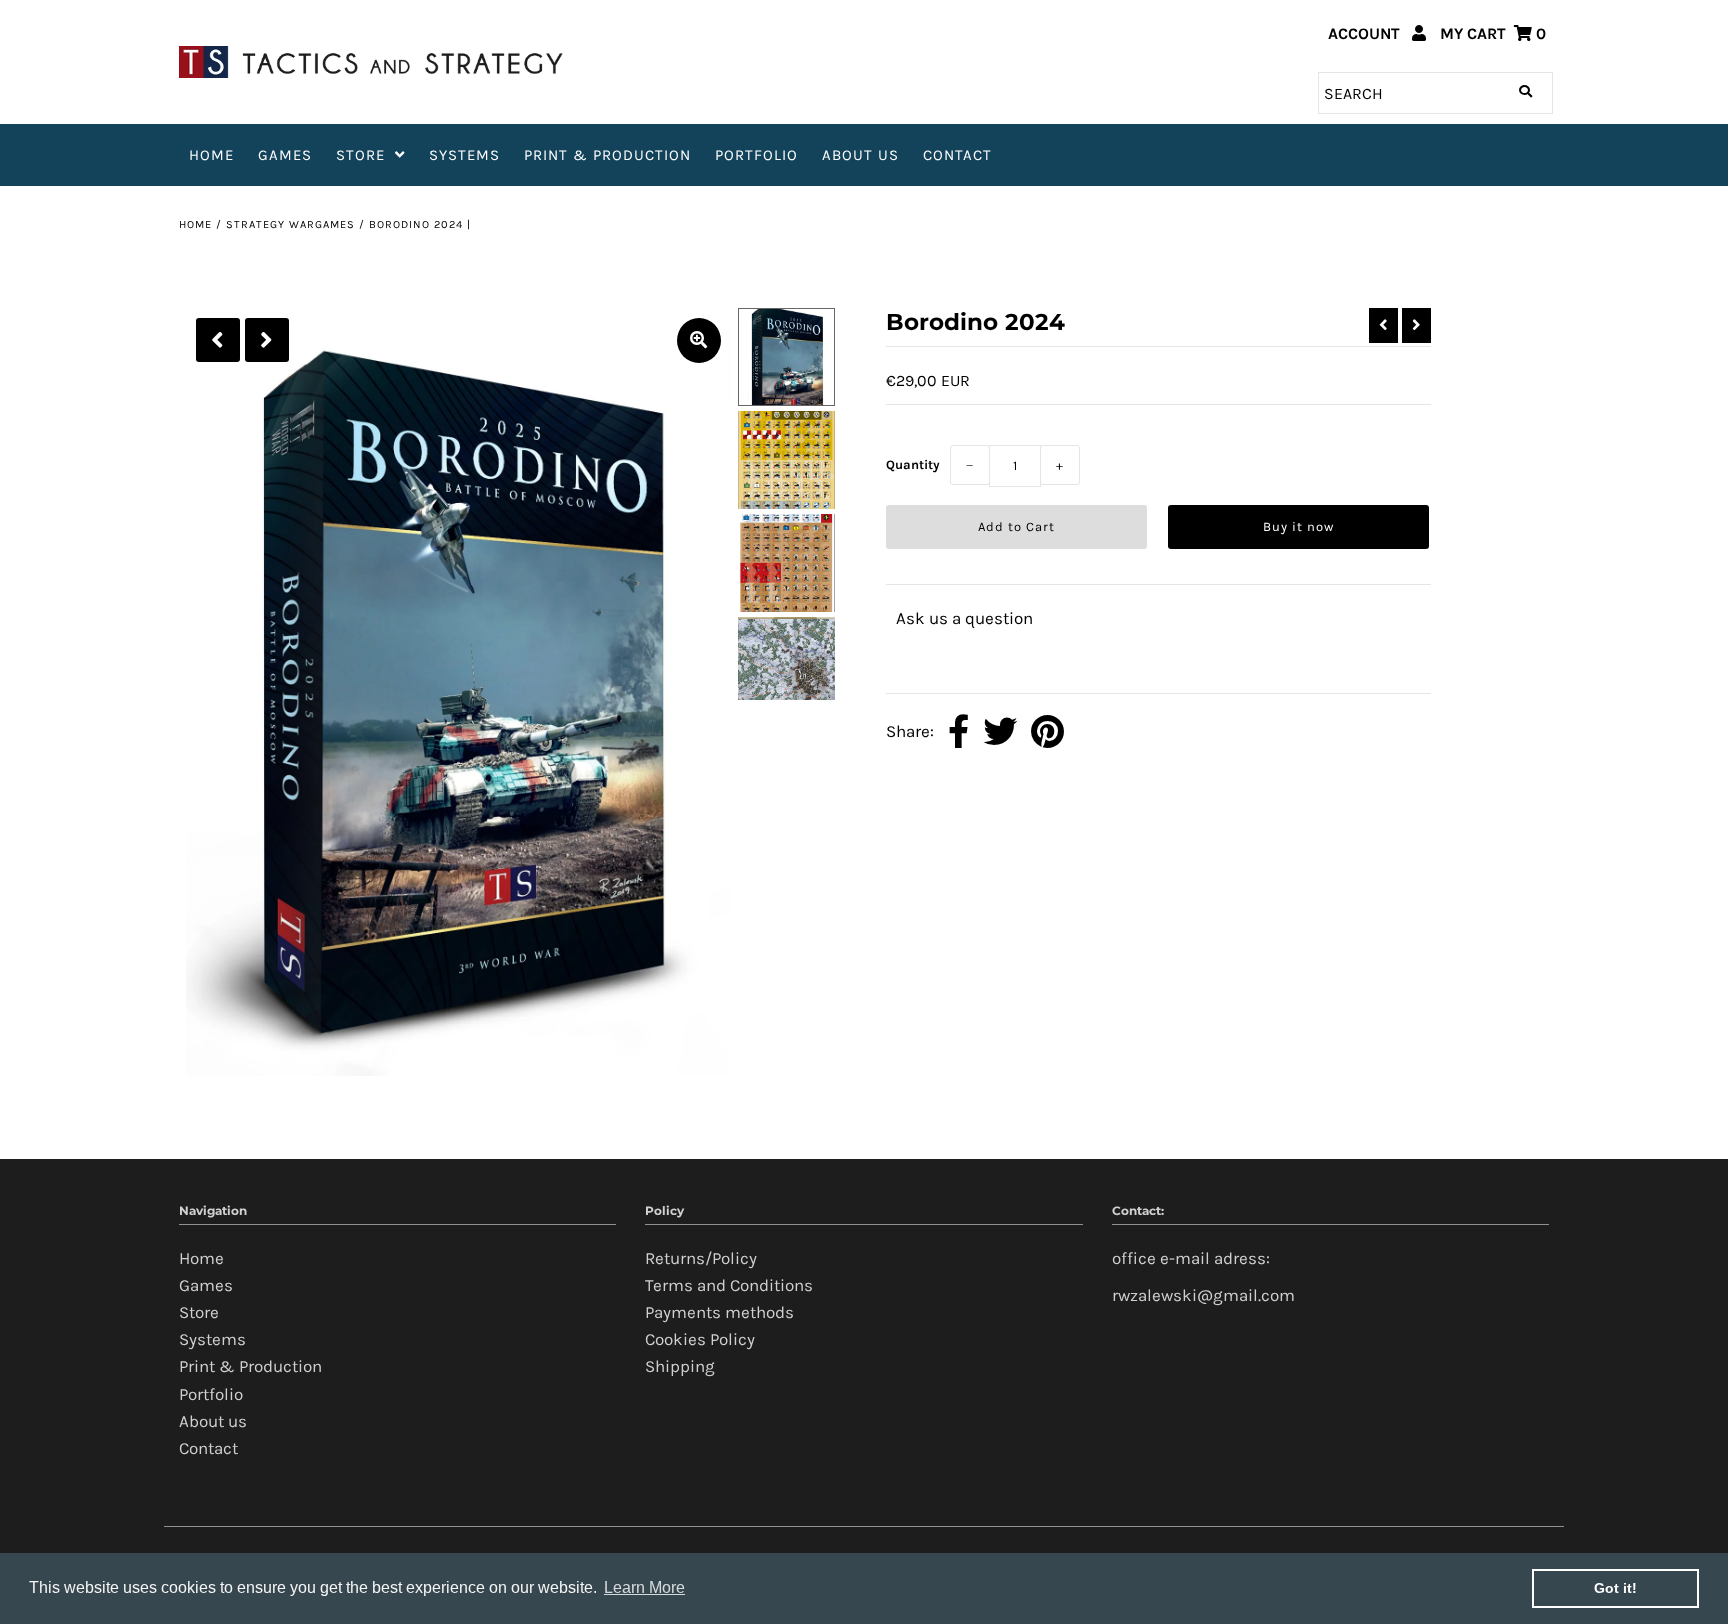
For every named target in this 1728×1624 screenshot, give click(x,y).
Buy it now (1298, 526)
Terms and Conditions (729, 1285)
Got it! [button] (1615, 1588)
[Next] (267, 340)
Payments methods (719, 1312)
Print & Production (607, 155)
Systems (464, 155)
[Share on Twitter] (1000, 733)
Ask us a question (964, 618)
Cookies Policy (700, 1339)
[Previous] (218, 340)
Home (211, 155)
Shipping (680, 1366)
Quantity (913, 464)
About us (860, 155)
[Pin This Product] (1047, 733)
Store (360, 155)
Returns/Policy (701, 1258)
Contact (957, 155)
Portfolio (756, 155)
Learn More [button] (644, 1587)
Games (285, 155)
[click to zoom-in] (699, 340)
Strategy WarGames (290, 224)
